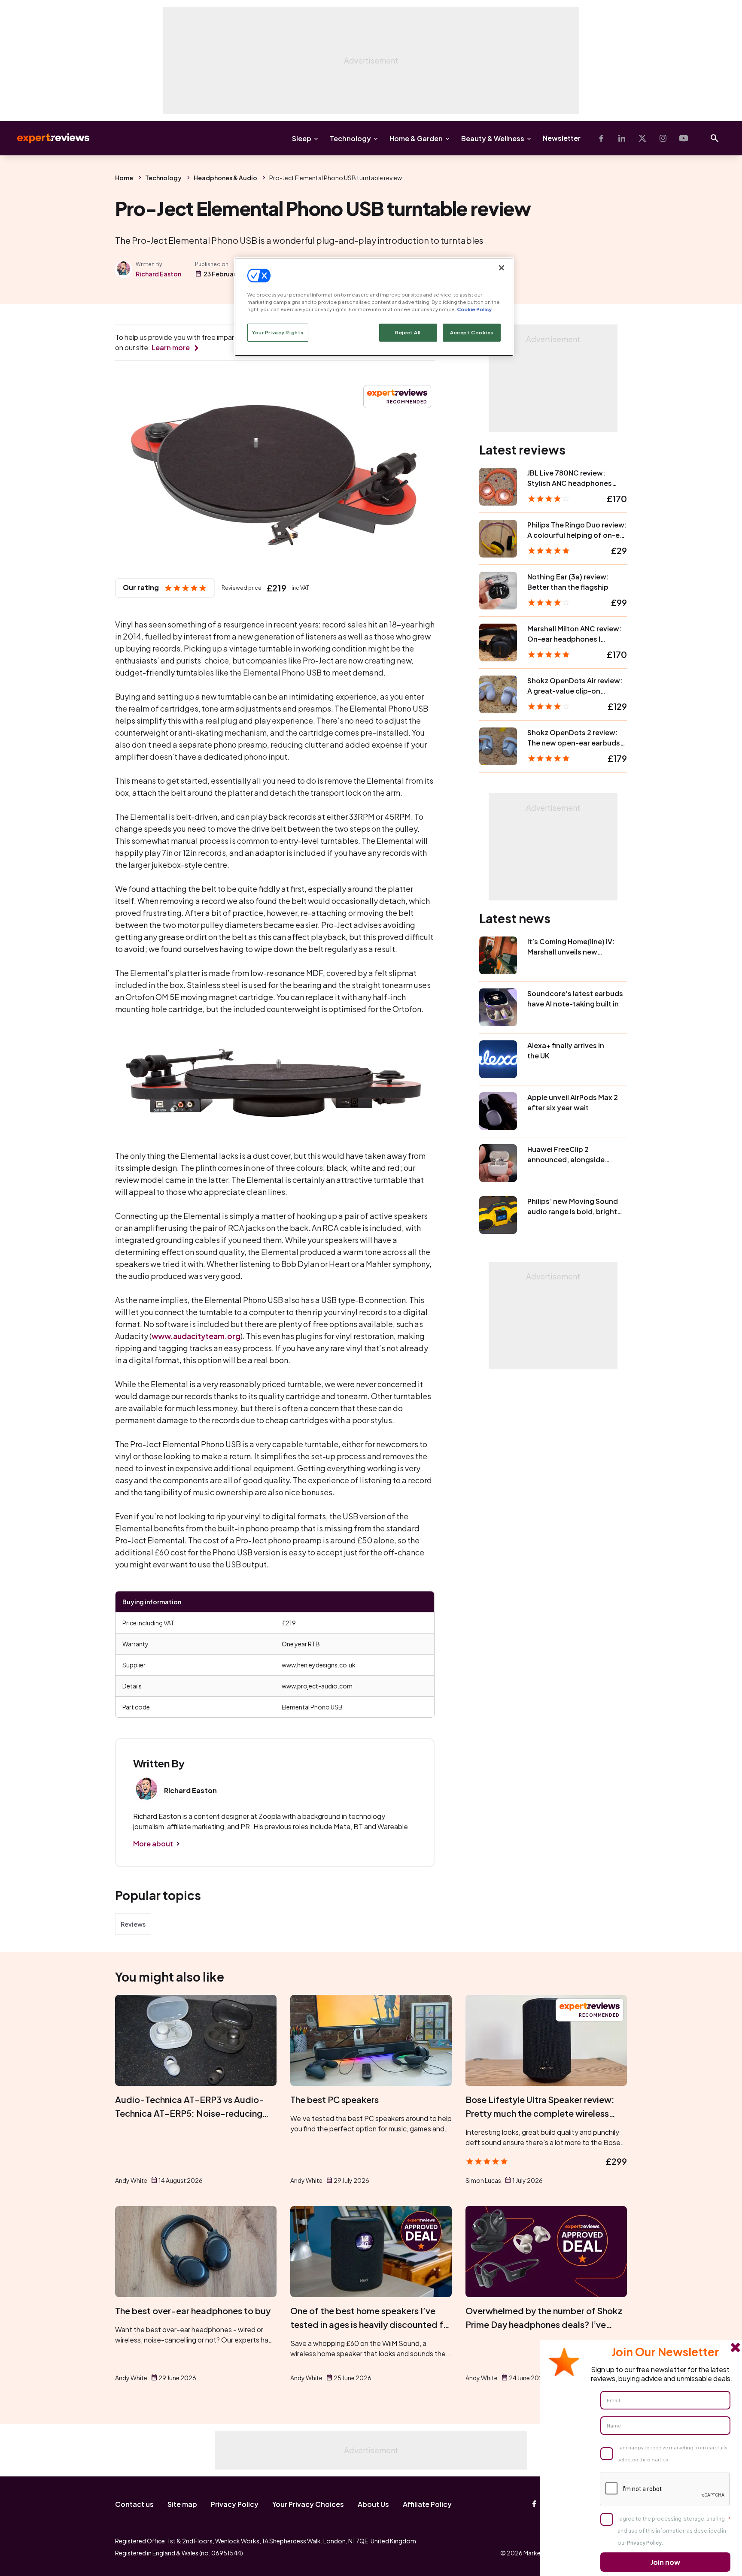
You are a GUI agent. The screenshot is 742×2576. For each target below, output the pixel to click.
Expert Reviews (46, 138)
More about (153, 1844)
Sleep (302, 138)
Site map (182, 2504)
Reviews (133, 1924)
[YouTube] (684, 138)
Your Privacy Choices (308, 2504)
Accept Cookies (472, 332)
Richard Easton (158, 274)
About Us (373, 2504)
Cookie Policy (474, 309)
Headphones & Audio (225, 178)
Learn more (171, 347)
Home (124, 178)
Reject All (408, 332)
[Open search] (715, 138)
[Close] (502, 268)
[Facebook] (601, 138)
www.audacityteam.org (196, 1336)
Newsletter (562, 138)
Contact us (134, 2504)
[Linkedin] (622, 138)
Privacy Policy (235, 2504)
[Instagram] (663, 138)
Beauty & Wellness (493, 138)
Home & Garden (416, 138)
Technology (350, 138)
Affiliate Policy (427, 2504)
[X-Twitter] (642, 138)
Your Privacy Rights (278, 332)
